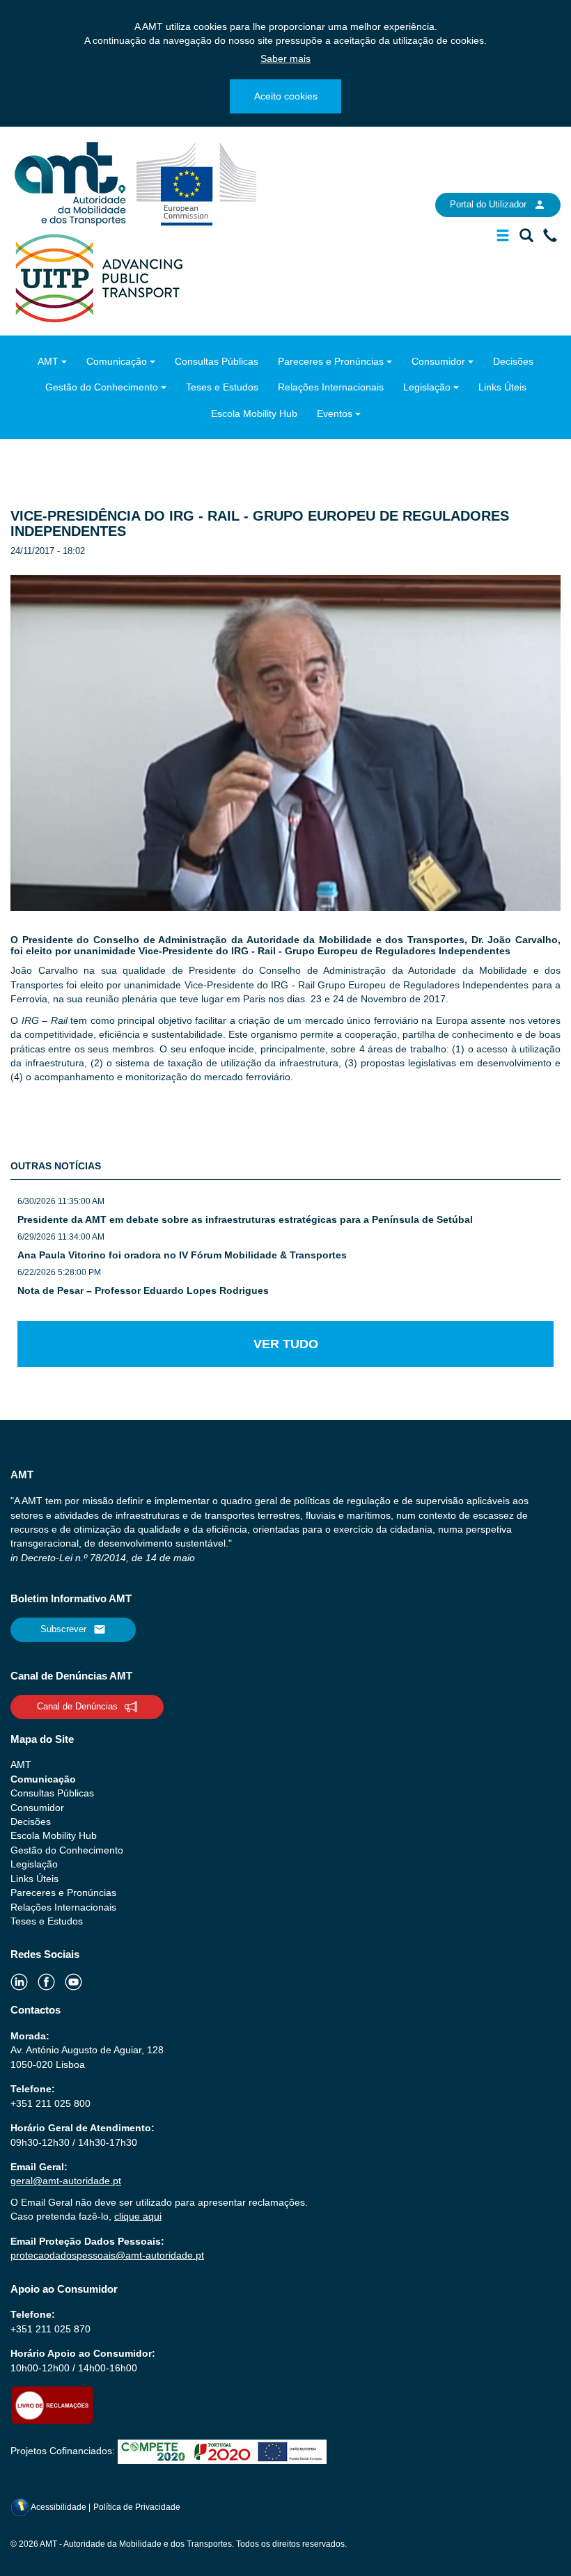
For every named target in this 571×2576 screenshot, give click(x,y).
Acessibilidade (59, 2507)
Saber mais (285, 58)
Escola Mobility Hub (254, 413)
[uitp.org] (98, 277)
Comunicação (117, 361)
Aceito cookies (286, 96)
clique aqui (138, 2216)
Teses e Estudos (222, 387)
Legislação (427, 387)
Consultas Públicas (217, 361)
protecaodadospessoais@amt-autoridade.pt (107, 2255)
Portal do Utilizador (488, 204)
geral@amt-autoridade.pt (66, 2181)
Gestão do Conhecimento (102, 387)
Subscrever (63, 1629)
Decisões (513, 361)
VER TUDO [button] (286, 1344)
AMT (48, 361)
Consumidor (438, 361)
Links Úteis (502, 387)
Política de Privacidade (137, 2507)
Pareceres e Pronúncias (331, 361)
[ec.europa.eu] (197, 183)
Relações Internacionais (331, 387)
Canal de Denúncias (77, 1706)
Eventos (335, 413)
